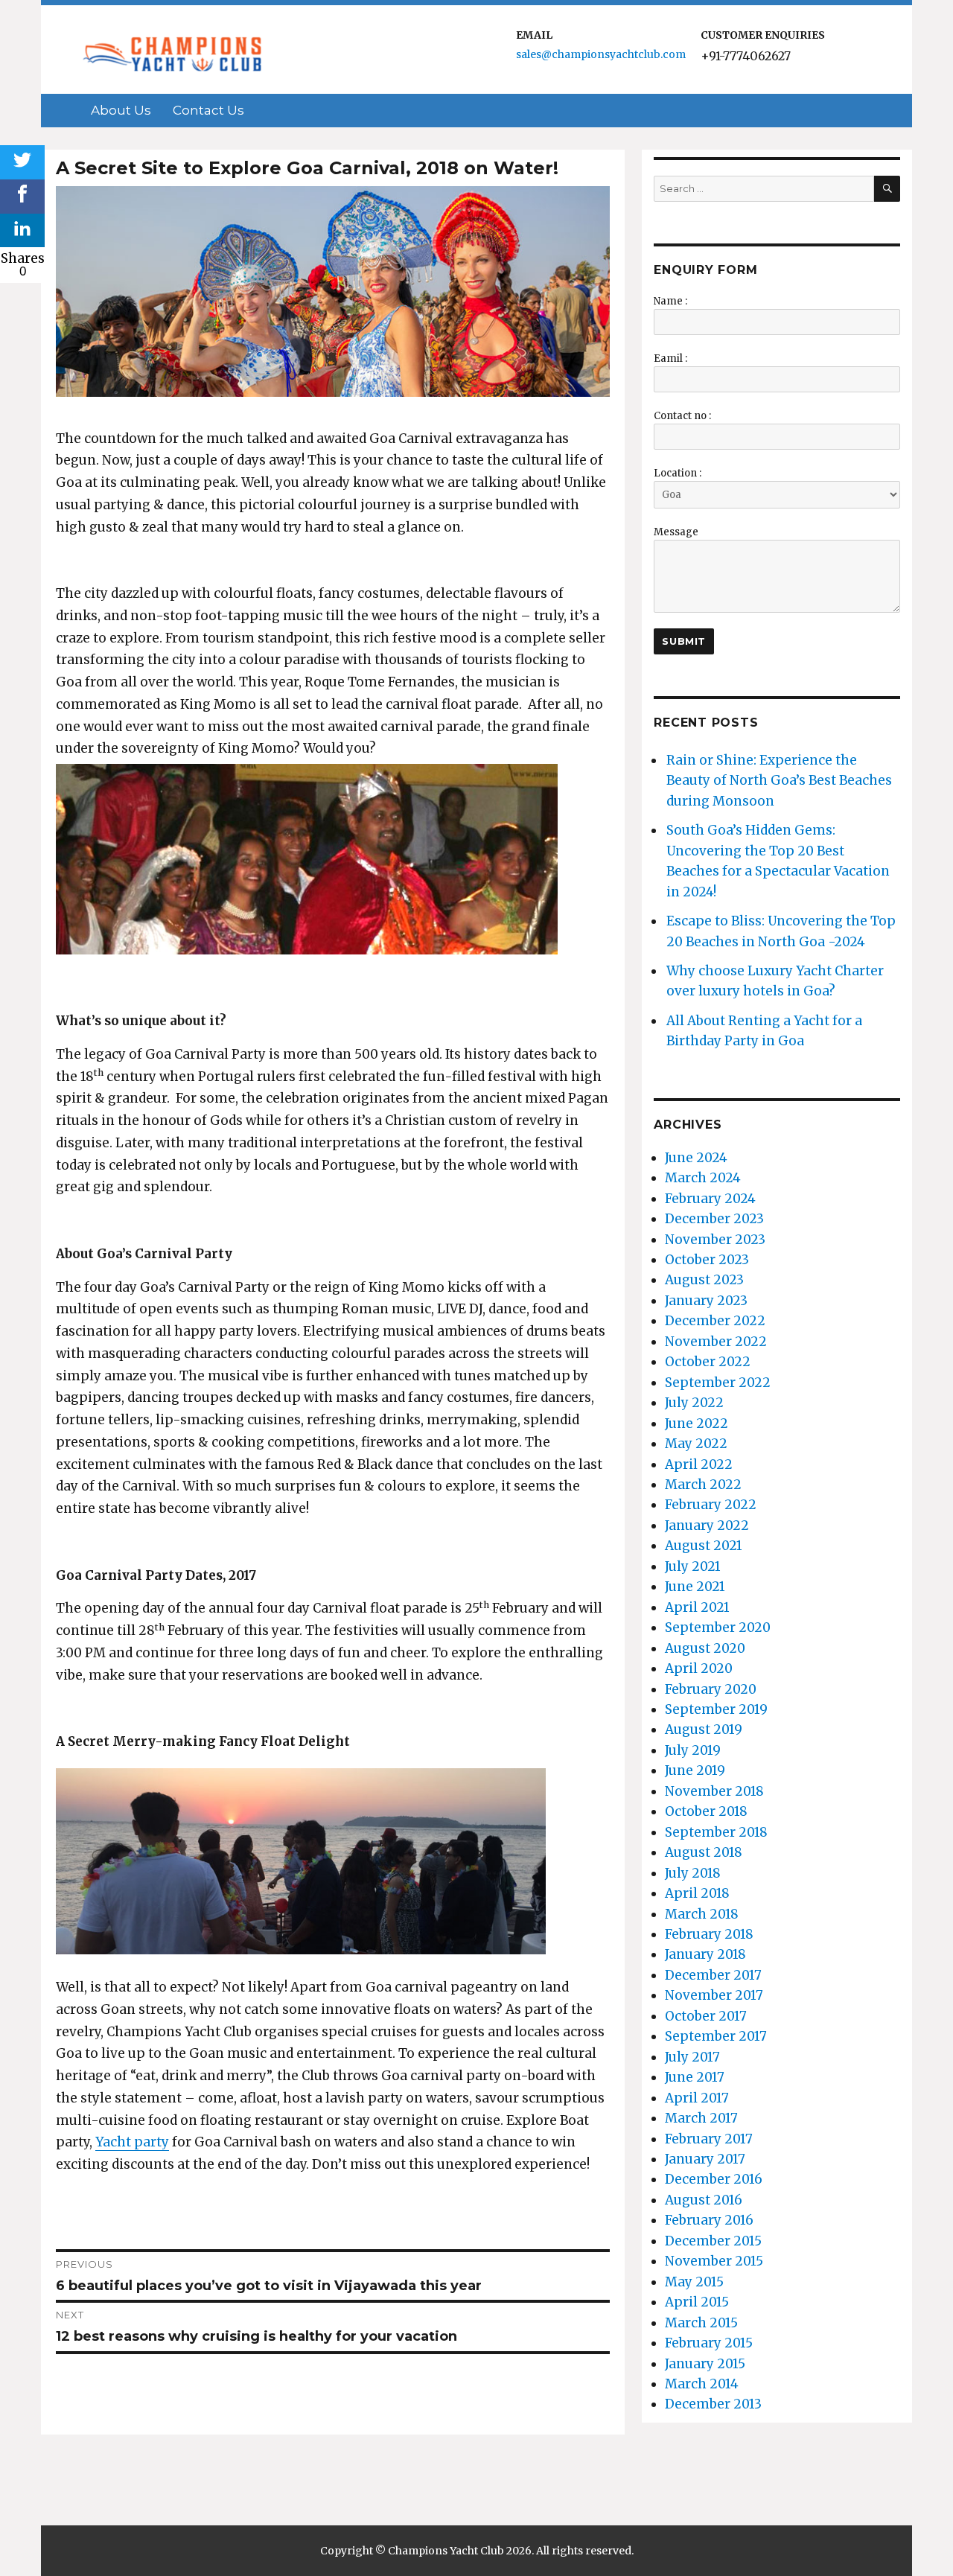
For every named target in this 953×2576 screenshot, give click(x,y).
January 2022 (707, 1525)
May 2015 (694, 2282)
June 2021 (695, 1587)
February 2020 (711, 1689)
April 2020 (699, 1668)
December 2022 (715, 1321)
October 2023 (707, 1260)
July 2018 (693, 1873)
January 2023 (706, 1301)
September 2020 (718, 1627)
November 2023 (715, 1240)
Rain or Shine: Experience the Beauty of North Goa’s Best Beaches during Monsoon (779, 781)
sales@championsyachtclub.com (601, 54)
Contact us (208, 110)
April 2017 (697, 2098)
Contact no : (682, 416)
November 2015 (714, 2261)
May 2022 (696, 1444)
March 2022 (703, 1485)
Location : (678, 473)
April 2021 (697, 1607)
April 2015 (697, 2302)
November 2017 (714, 1995)
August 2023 (704, 1280)
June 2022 (697, 1424)
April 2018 (697, 1893)
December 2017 (713, 1975)
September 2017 (716, 2036)
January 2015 (705, 2364)
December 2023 (714, 1219)
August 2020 (705, 1648)
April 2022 (699, 1464)
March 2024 (703, 1178)
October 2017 (706, 2016)
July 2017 (692, 2057)
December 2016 (714, 2179)
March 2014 (702, 2384)
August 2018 (704, 1852)
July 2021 (693, 1566)
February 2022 (711, 1505)
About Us (121, 110)
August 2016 (704, 2200)
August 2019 (704, 1729)
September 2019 (716, 1709)
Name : (670, 301)
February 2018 (709, 1934)
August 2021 (704, 1546)
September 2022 (718, 1383)
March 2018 (702, 1914)
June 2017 (695, 2077)
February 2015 (709, 2343)
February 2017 (709, 2139)
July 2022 (694, 1403)
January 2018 (705, 1954)
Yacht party (132, 2142)
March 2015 (701, 2323)
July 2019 (693, 1750)
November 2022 (716, 1342)
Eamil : (670, 358)
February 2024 (710, 1199)
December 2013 (713, 2404)
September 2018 (716, 1832)
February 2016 (709, 2220)
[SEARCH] (887, 189)
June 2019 (695, 1770)
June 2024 (696, 1158)
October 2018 (706, 1811)
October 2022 (708, 1362)
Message (676, 532)
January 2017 (705, 2159)
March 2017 (701, 2118)
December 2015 (713, 2241)
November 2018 (714, 1791)
